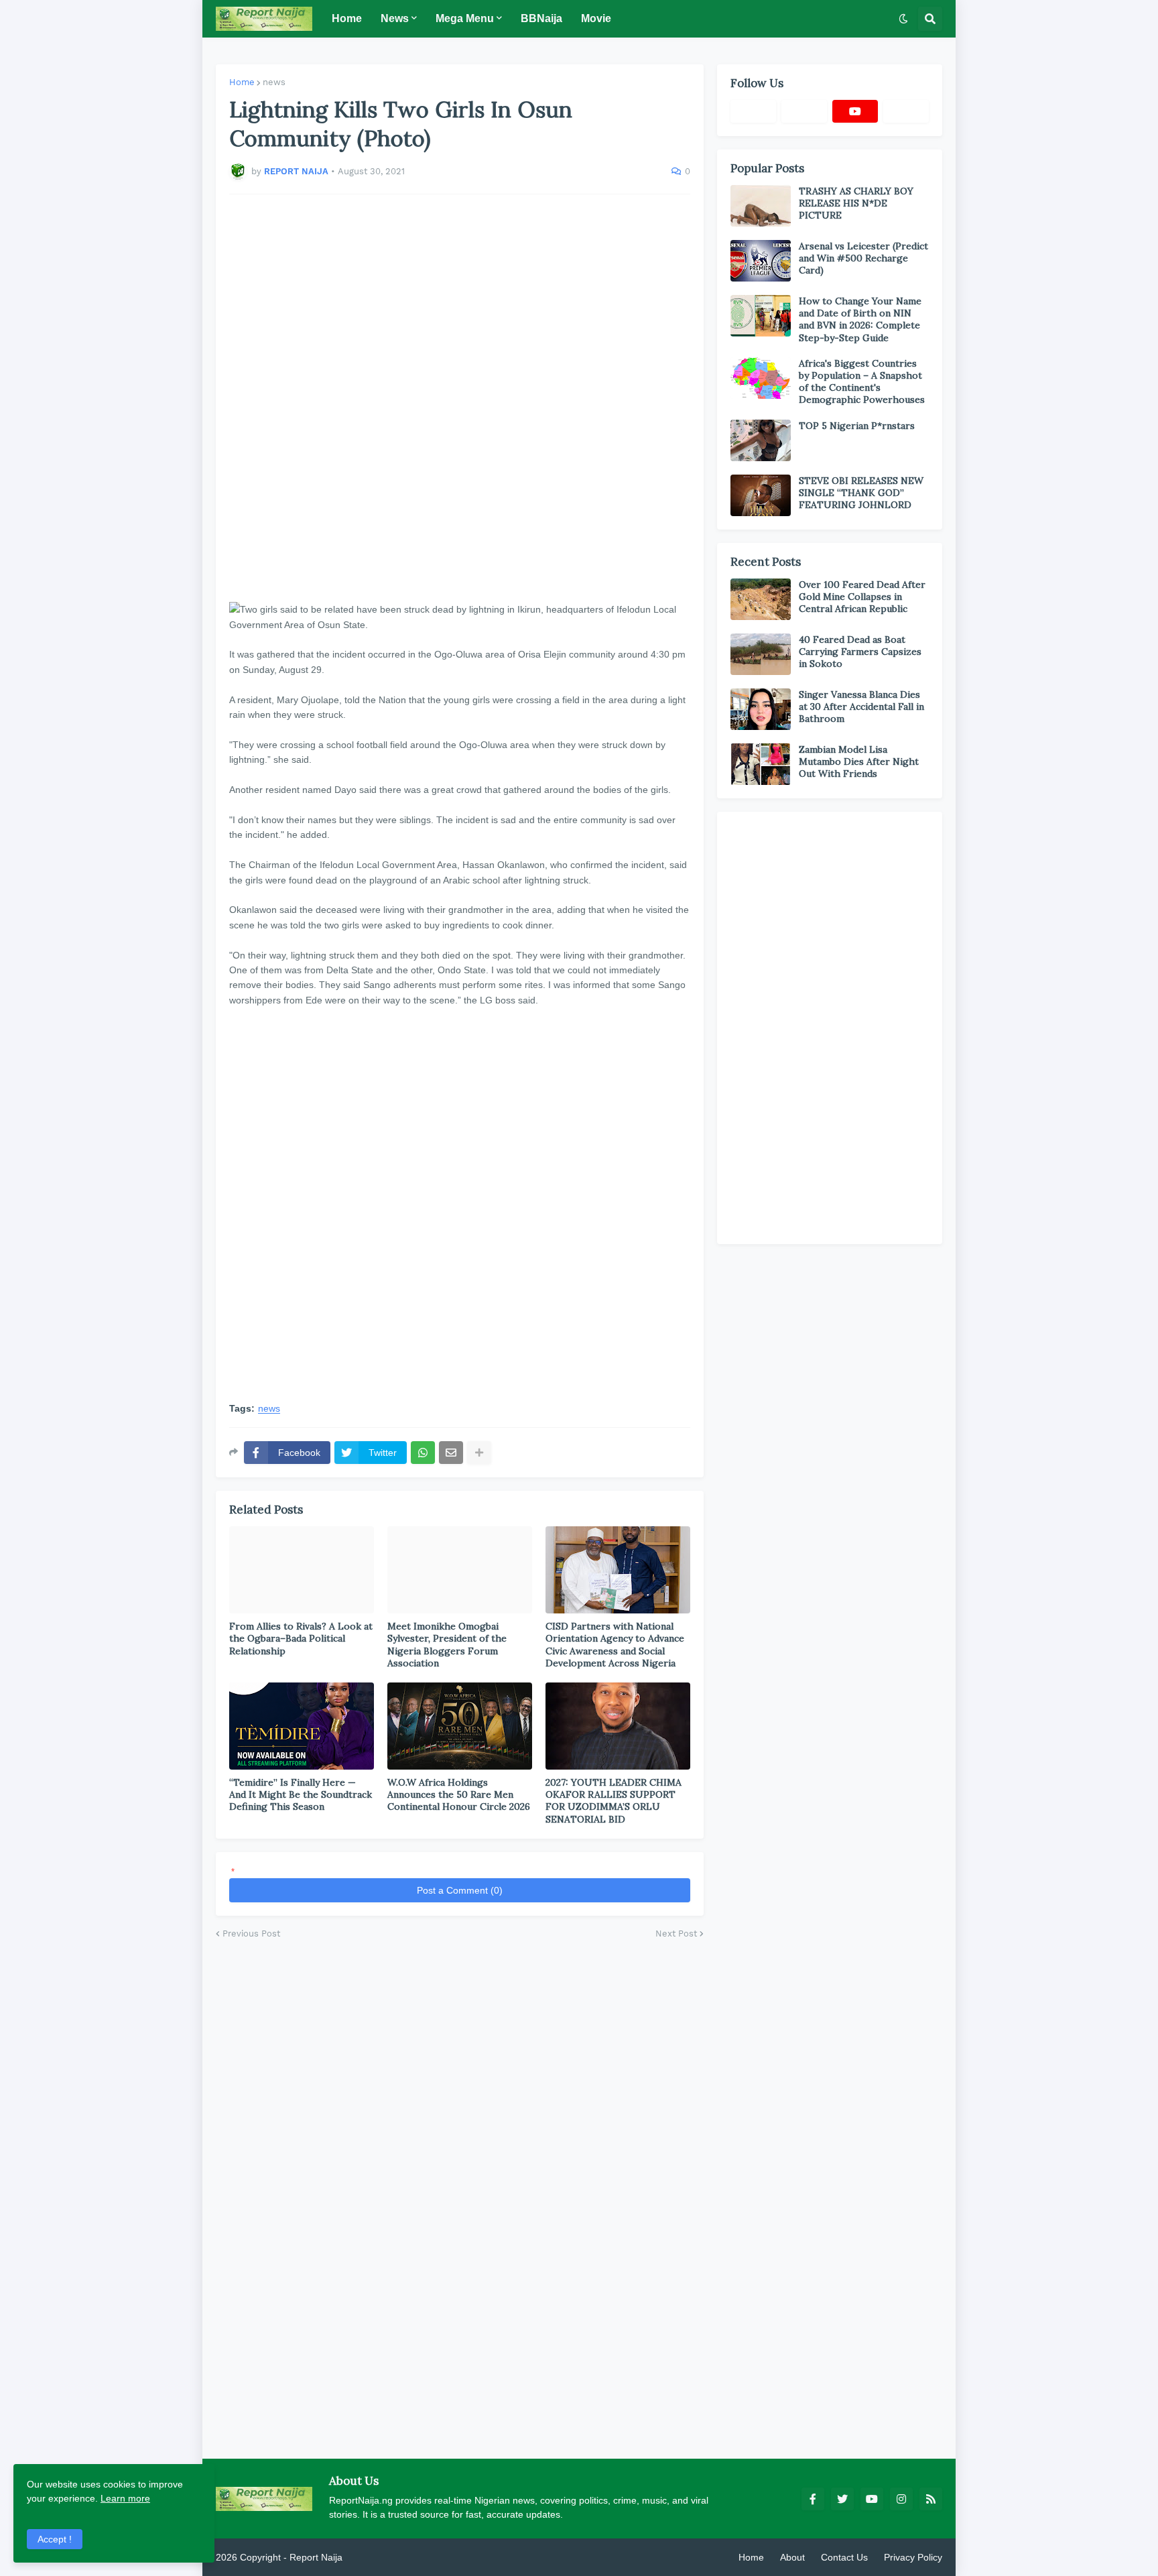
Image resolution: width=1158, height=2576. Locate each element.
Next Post (676, 1934)
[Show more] (479, 1453)
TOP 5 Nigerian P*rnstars (857, 426)
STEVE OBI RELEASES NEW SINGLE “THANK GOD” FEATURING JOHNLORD (861, 493)
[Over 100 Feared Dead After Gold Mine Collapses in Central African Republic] (761, 599)
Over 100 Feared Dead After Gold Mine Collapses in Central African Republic (862, 597)
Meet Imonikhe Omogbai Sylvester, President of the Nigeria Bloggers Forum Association (447, 1645)
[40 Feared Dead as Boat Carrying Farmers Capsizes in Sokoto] (761, 654)
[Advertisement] (460, 391)
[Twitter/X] (804, 111)
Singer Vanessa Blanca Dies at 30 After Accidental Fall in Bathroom (861, 707)
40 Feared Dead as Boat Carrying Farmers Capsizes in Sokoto (860, 652)
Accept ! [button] (55, 2539)
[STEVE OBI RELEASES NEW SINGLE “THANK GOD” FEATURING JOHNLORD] (761, 495)
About (792, 2557)
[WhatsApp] (423, 1453)
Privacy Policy (913, 2557)
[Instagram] (906, 111)
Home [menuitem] (347, 18)
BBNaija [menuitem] (541, 18)
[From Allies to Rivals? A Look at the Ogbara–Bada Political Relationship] (302, 1570)
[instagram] (901, 2499)
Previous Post (251, 1934)
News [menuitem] (395, 18)
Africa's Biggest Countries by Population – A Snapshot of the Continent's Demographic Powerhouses (862, 382)
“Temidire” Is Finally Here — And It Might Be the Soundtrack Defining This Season (301, 1794)
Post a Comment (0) (460, 1890)
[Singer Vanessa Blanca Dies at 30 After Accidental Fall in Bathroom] (761, 709)
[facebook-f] (813, 2499)
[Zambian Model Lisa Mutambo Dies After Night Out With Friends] (761, 764)
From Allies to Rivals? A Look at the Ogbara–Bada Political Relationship (301, 1638)
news (274, 82)
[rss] (931, 2499)
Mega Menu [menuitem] (465, 18)
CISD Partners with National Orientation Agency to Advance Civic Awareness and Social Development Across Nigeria (615, 1645)
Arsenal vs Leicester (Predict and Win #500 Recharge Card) (863, 258)
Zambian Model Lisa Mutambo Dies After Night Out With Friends (859, 761)
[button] (903, 19)
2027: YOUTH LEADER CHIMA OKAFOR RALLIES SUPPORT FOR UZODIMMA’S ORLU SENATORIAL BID (614, 1801)
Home (242, 82)
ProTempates (373, 2557)
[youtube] (855, 111)
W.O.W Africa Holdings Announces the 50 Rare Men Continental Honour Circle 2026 (459, 1794)
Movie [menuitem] (596, 18)
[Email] (451, 1453)
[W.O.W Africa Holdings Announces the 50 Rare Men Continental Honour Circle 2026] (460, 1726)
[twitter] (842, 2499)
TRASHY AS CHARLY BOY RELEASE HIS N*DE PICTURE (856, 203)
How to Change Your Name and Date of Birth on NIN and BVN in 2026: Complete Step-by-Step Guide (860, 319)
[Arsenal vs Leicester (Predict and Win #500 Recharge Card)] (761, 261)
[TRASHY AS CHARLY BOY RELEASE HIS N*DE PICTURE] (761, 206)
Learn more (125, 2498)
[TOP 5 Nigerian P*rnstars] (761, 440)
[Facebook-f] (753, 111)
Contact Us (844, 2557)
